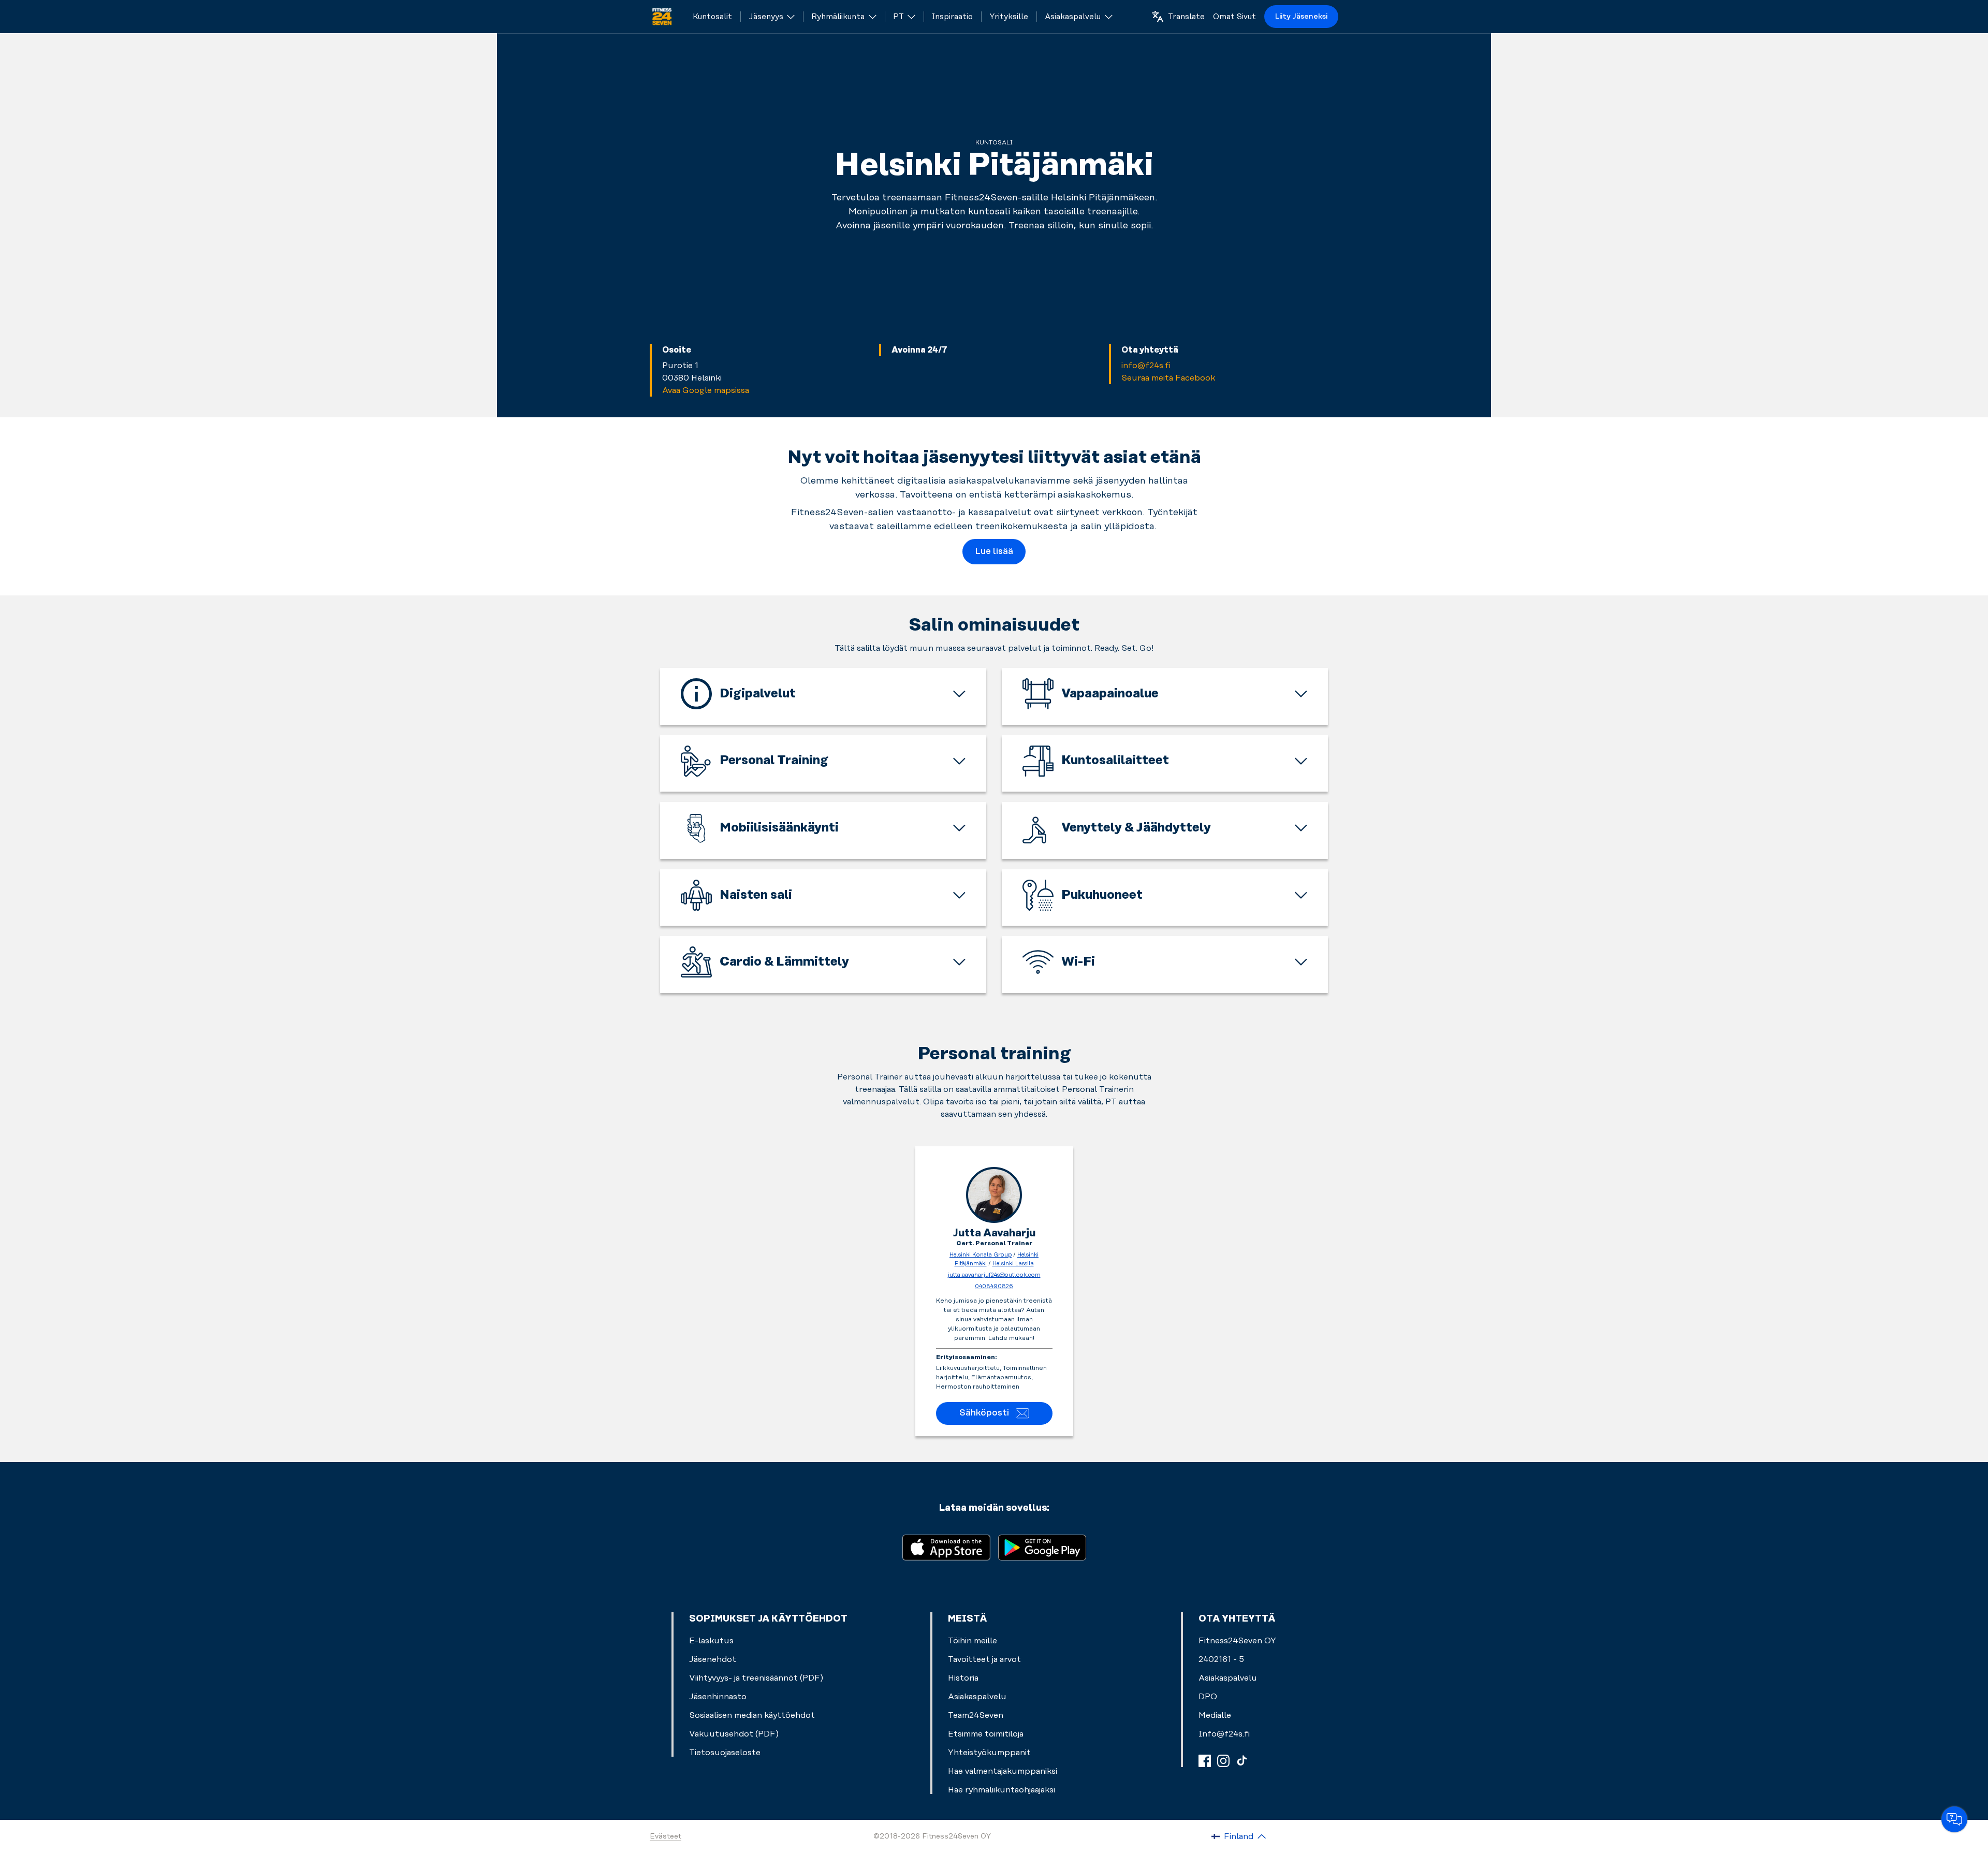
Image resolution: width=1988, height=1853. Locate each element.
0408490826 (994, 1287)
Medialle (1215, 1715)
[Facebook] (1205, 1761)
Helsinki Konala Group (981, 1255)
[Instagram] (1223, 1761)
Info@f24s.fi (1224, 1734)
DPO (1208, 1697)
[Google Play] (1042, 1547)
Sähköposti (984, 1413)
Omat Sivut (1234, 17)
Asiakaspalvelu (1228, 1678)
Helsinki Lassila (1013, 1264)
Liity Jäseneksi (1301, 17)
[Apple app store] (946, 1547)
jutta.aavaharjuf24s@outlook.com (994, 1275)
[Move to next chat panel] (1954, 1819)
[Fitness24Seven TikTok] (1242, 1761)
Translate (1186, 17)
